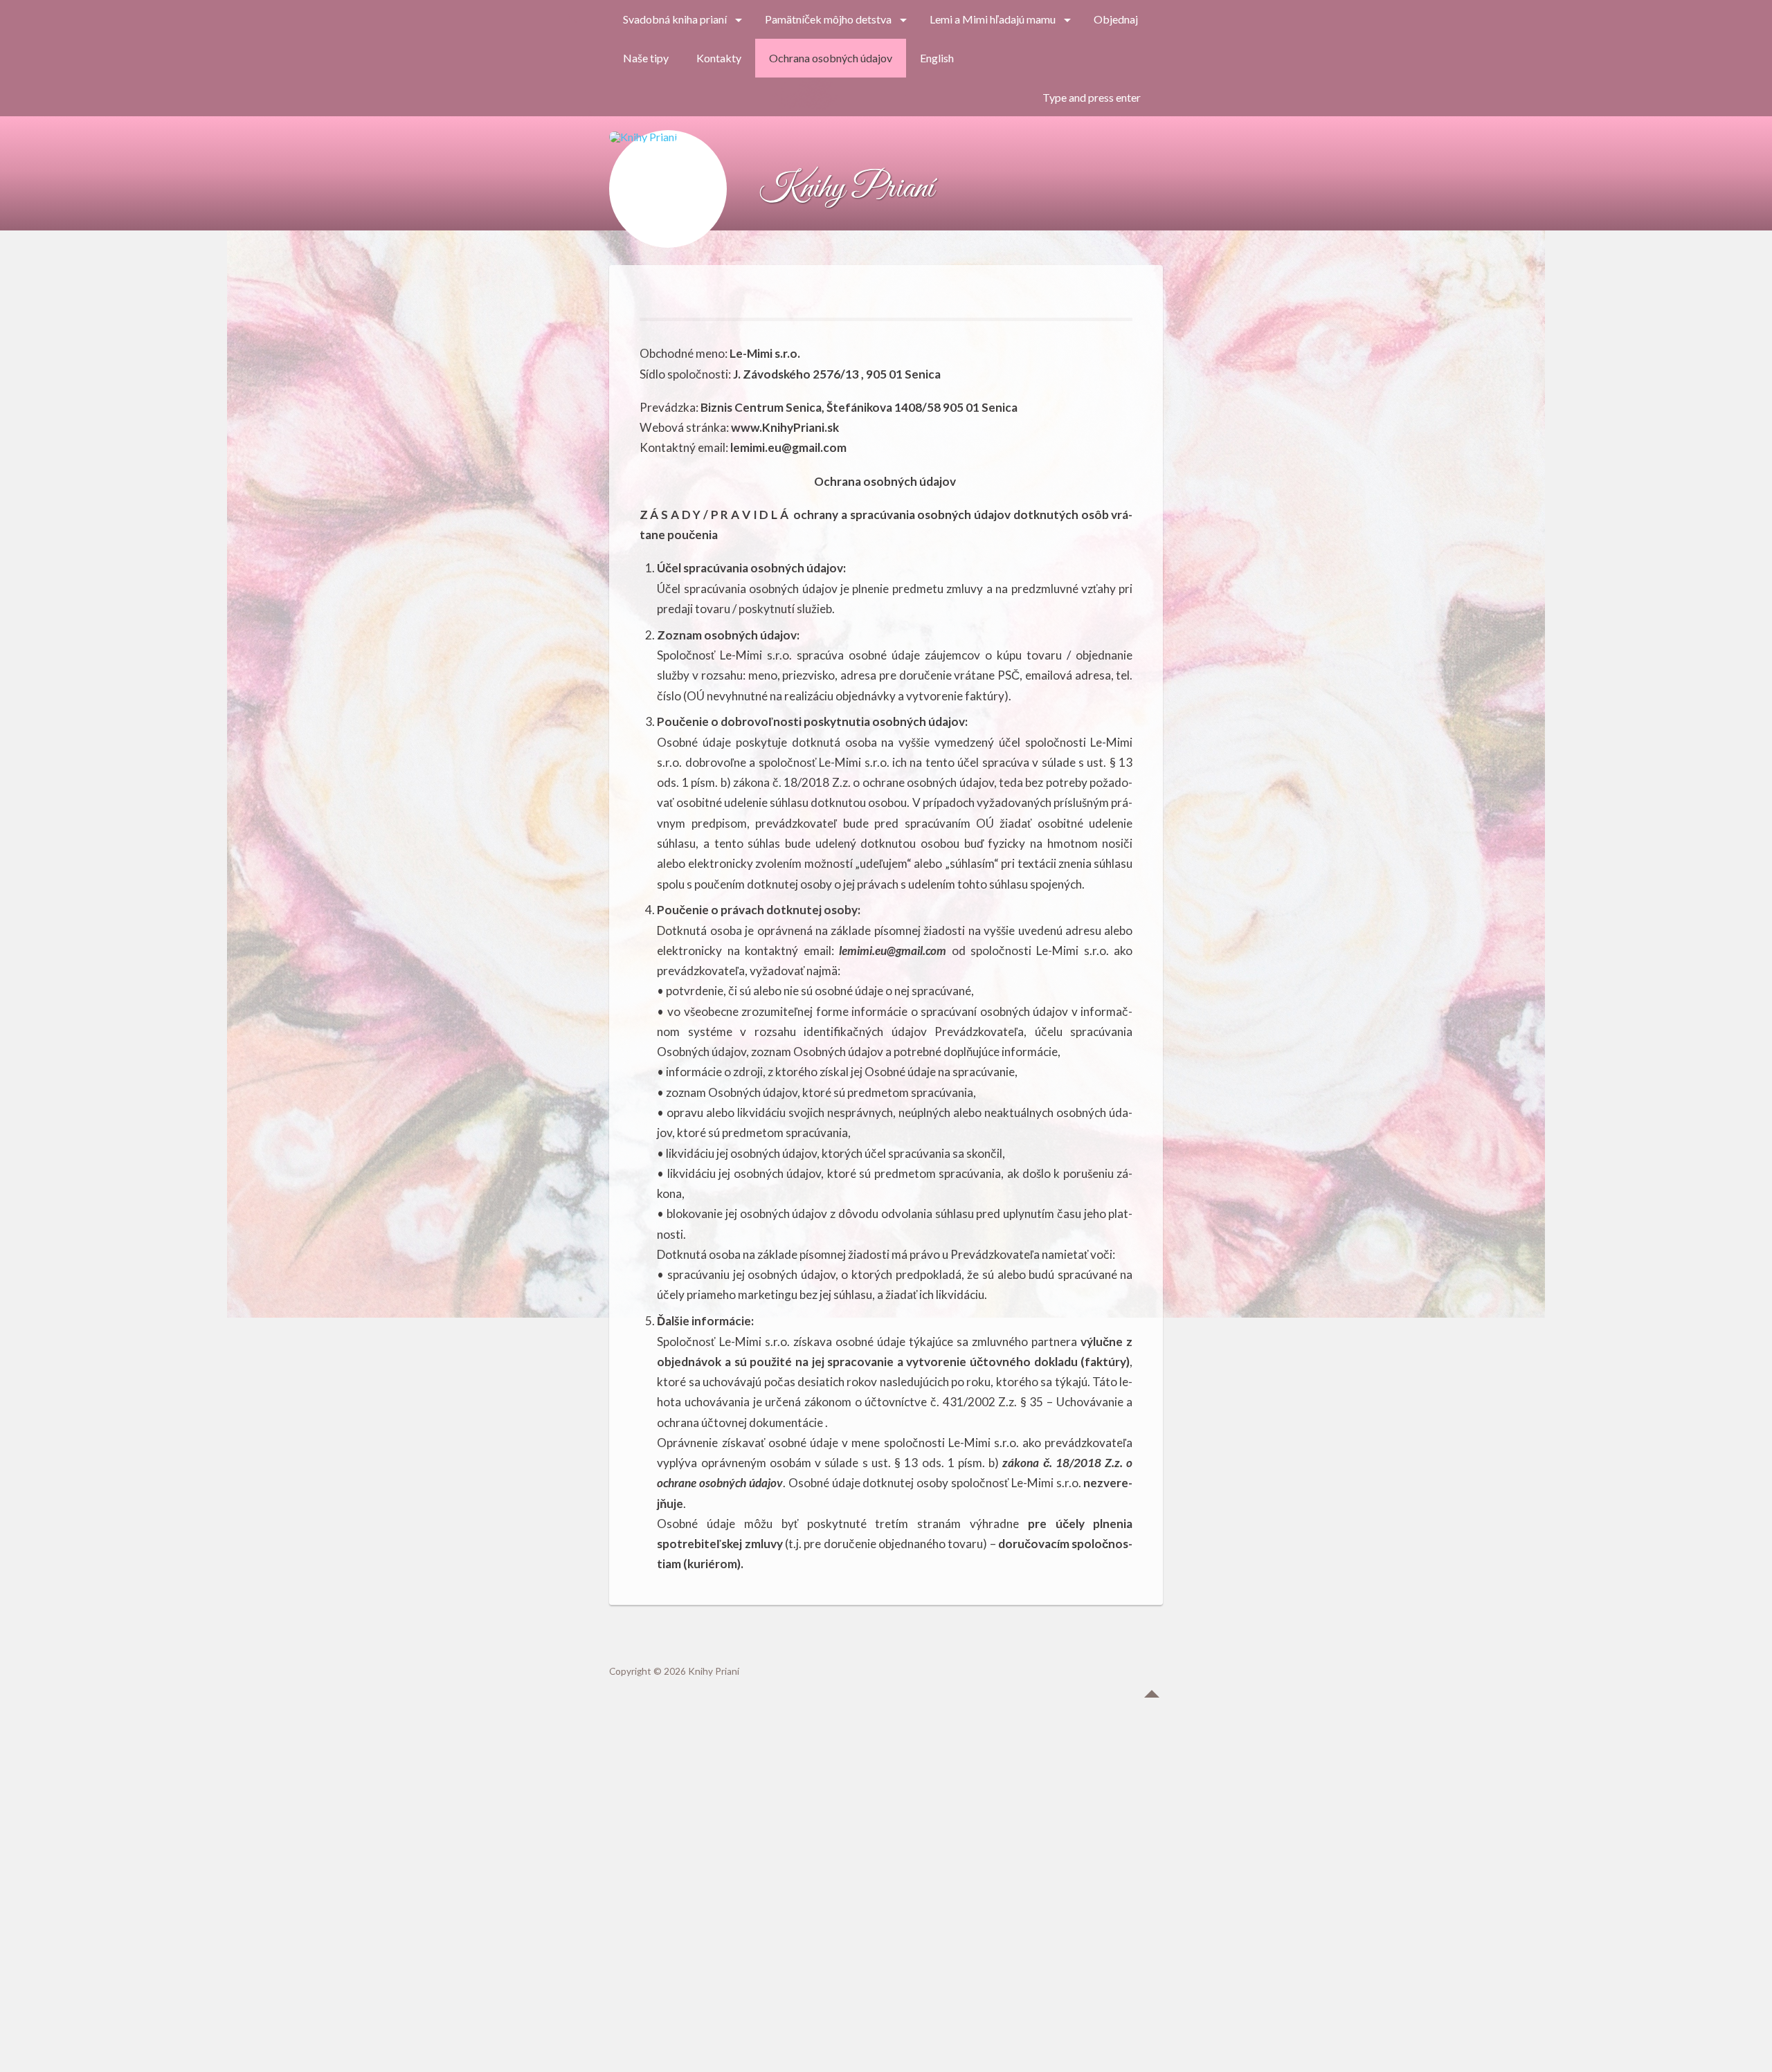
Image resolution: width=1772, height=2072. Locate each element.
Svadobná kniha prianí (675, 19)
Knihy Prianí (846, 189)
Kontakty (719, 58)
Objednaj (1116, 19)
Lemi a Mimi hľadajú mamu (993, 19)
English (937, 58)
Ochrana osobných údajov (831, 58)
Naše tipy (646, 58)
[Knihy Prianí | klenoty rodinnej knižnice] (668, 189)
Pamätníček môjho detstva (828, 19)
